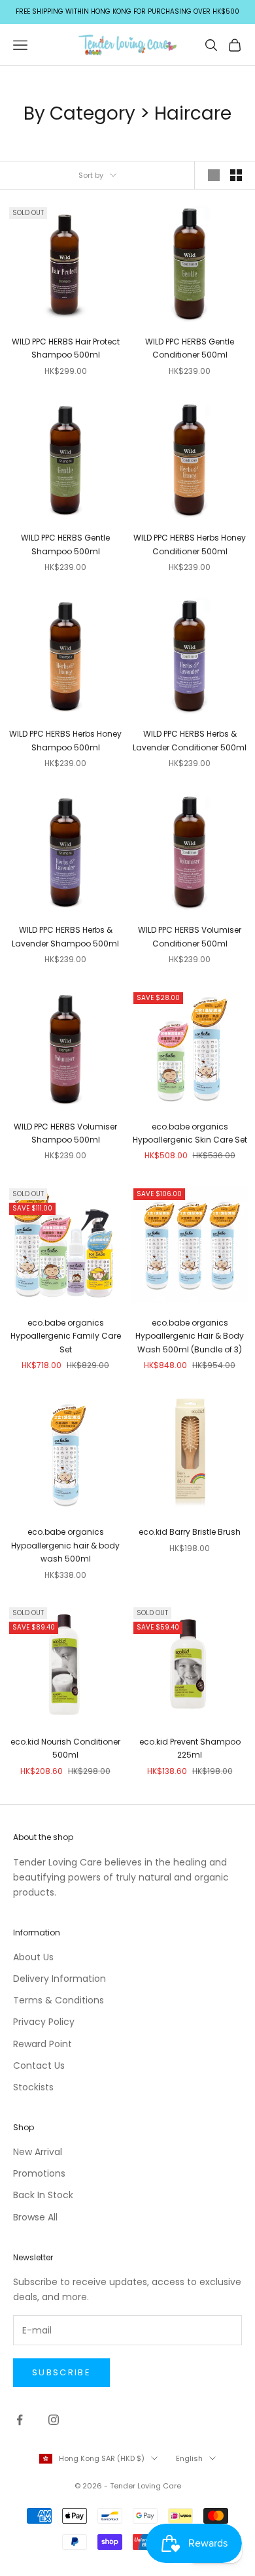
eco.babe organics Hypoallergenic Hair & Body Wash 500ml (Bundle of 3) (190, 1336)
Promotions (39, 2173)
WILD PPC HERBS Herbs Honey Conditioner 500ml (190, 544)
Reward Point (42, 2044)
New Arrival (38, 2152)
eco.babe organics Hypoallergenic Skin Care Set (190, 1133)
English (189, 2458)
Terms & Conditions (59, 2000)
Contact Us (39, 2066)
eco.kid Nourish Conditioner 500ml (65, 1748)
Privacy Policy (44, 2022)
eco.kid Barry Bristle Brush (190, 1532)
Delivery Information (59, 1979)
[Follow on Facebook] (20, 2420)
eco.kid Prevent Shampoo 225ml (190, 1748)
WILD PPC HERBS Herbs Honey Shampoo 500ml (65, 740)
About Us (33, 1957)
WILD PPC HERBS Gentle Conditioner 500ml (190, 348)
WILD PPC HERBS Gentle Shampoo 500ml (65, 544)
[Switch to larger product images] (214, 175)
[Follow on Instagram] (54, 2420)
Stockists (33, 2087)
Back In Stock (43, 2195)
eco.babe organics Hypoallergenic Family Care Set (66, 1336)
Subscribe (61, 2372)
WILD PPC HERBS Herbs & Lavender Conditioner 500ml (190, 740)
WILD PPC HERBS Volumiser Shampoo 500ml (65, 1133)
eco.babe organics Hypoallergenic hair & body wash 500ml (65, 1545)
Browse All (35, 2217)
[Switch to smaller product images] (236, 175)
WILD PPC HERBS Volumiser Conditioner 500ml (190, 936)
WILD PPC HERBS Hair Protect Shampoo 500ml (66, 348)
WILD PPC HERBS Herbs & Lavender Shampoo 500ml (65, 936)
